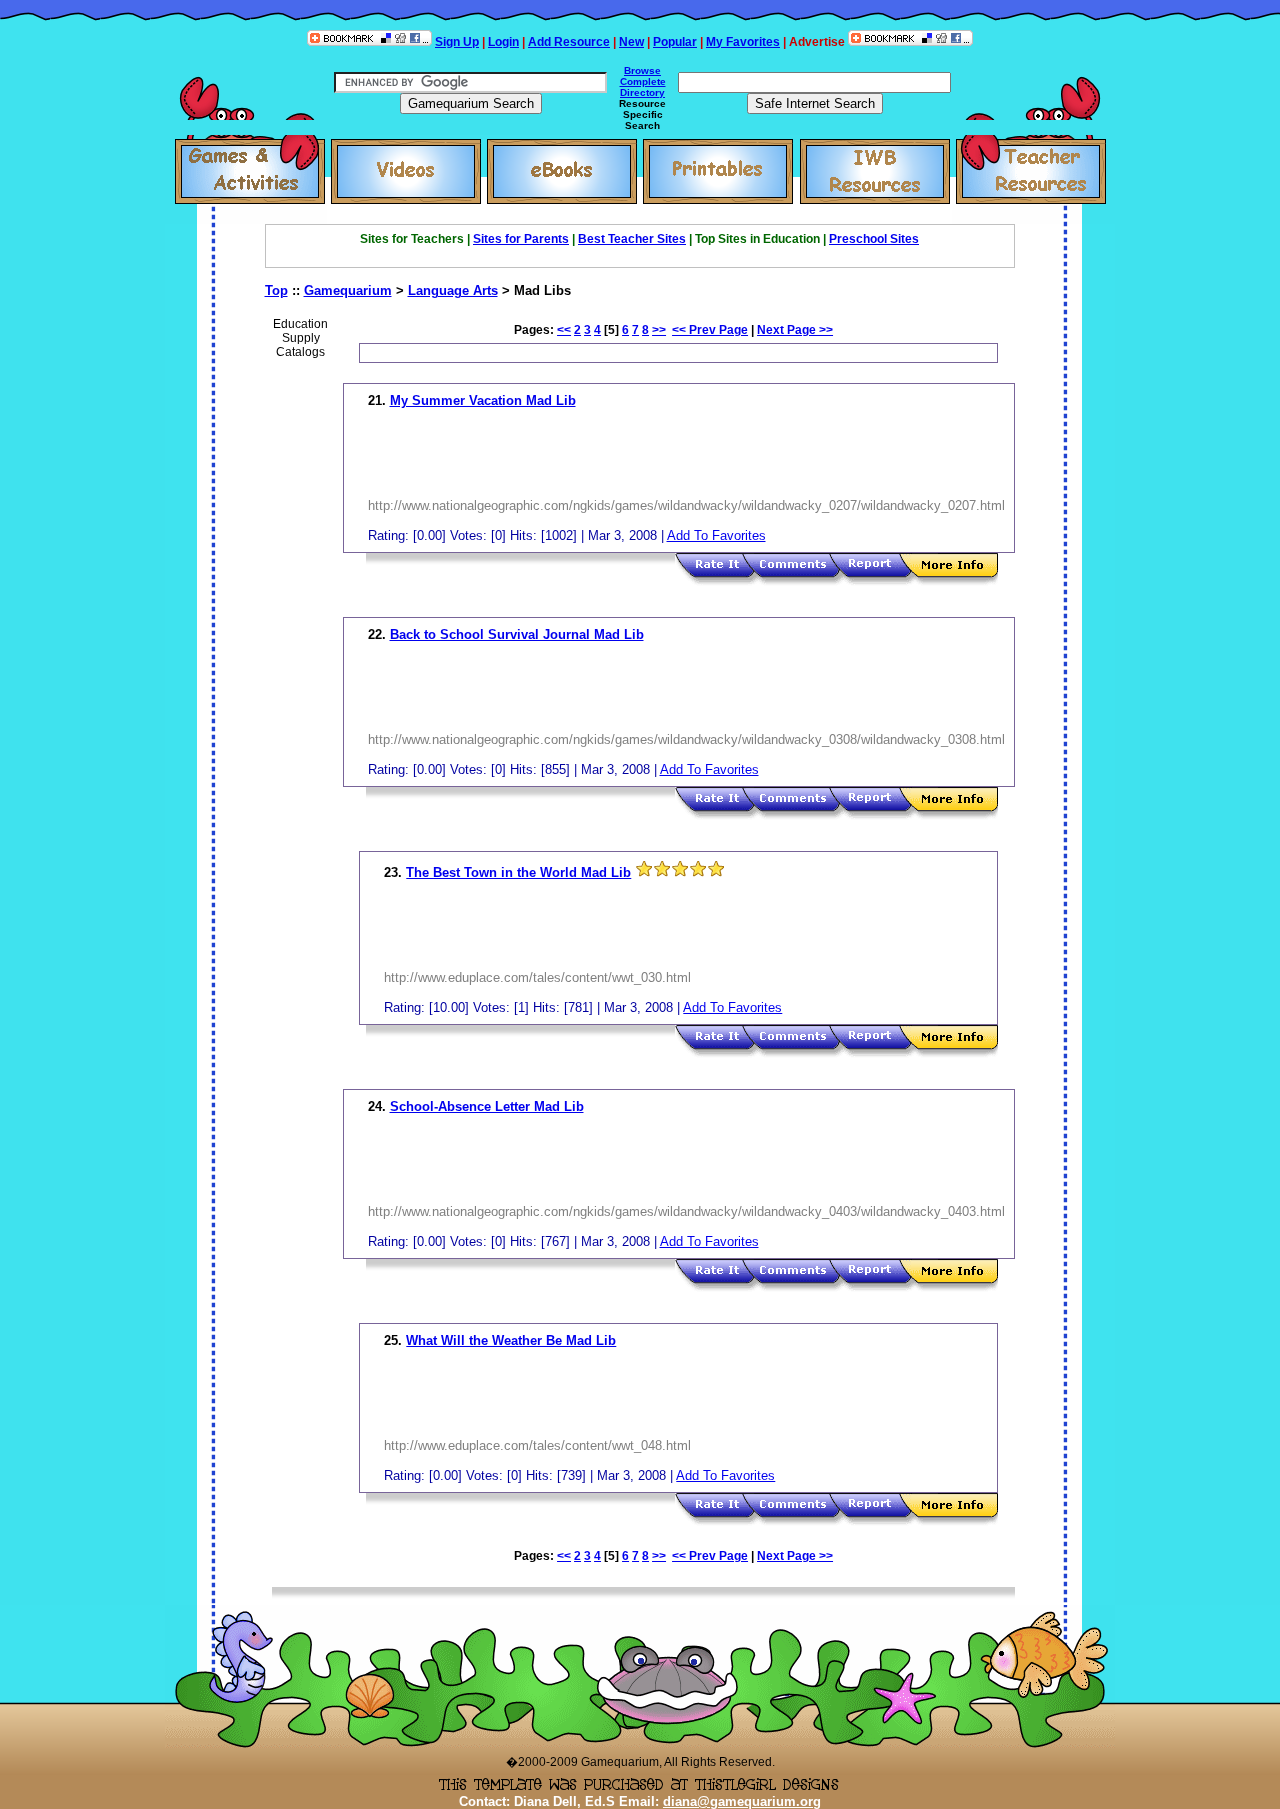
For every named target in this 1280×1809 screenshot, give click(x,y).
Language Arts (453, 290)
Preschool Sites (874, 239)
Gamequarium (348, 290)
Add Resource (569, 42)
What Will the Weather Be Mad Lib (511, 1340)
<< (564, 330)
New (631, 42)
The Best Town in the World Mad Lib (518, 872)
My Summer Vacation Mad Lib (483, 400)
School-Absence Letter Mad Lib (487, 1106)
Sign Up (457, 42)
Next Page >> (795, 330)
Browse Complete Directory (643, 81)
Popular (675, 42)
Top (276, 290)
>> (659, 330)
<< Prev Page (710, 330)
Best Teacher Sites (632, 239)
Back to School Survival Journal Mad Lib (517, 634)
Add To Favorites (716, 535)
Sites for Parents (521, 239)
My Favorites (743, 42)
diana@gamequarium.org (742, 1801)
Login (503, 42)
